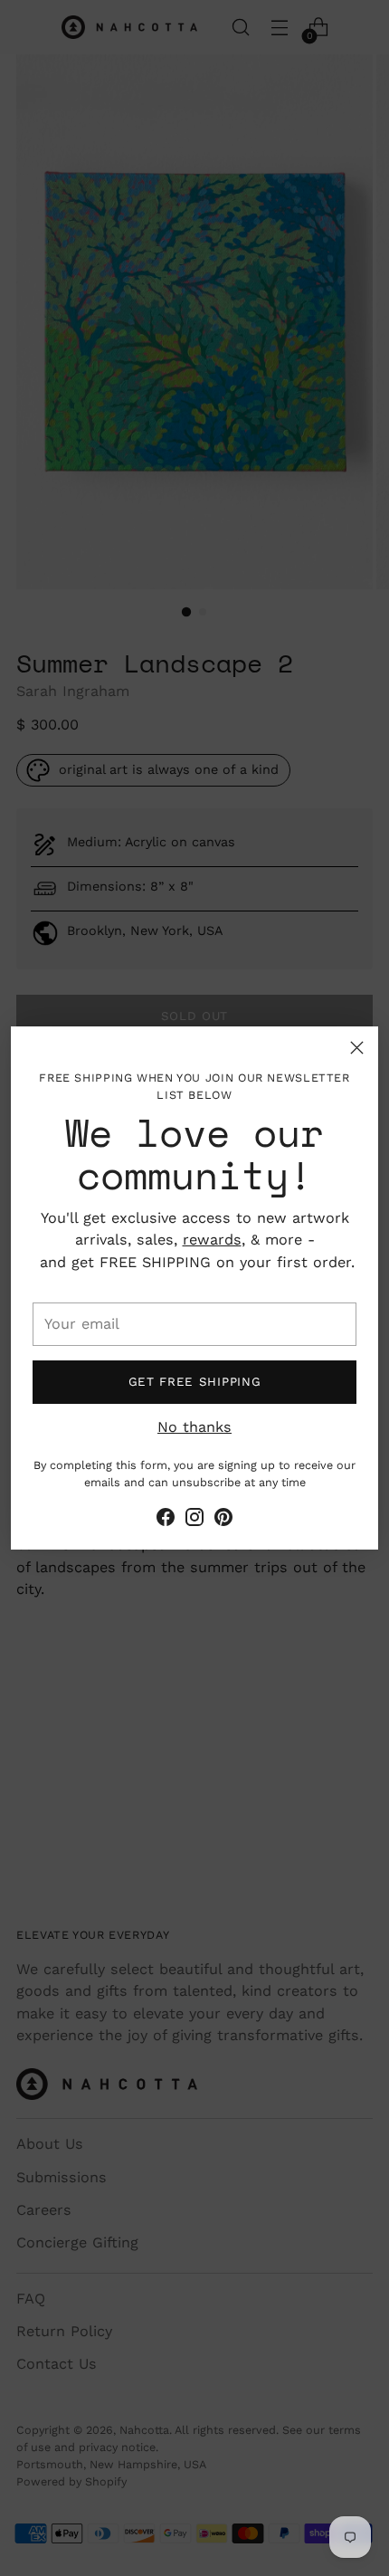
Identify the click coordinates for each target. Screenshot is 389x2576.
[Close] (357, 1048)
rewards (212, 1240)
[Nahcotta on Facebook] (166, 1520)
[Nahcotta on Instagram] (194, 1520)
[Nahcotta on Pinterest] (223, 1520)
